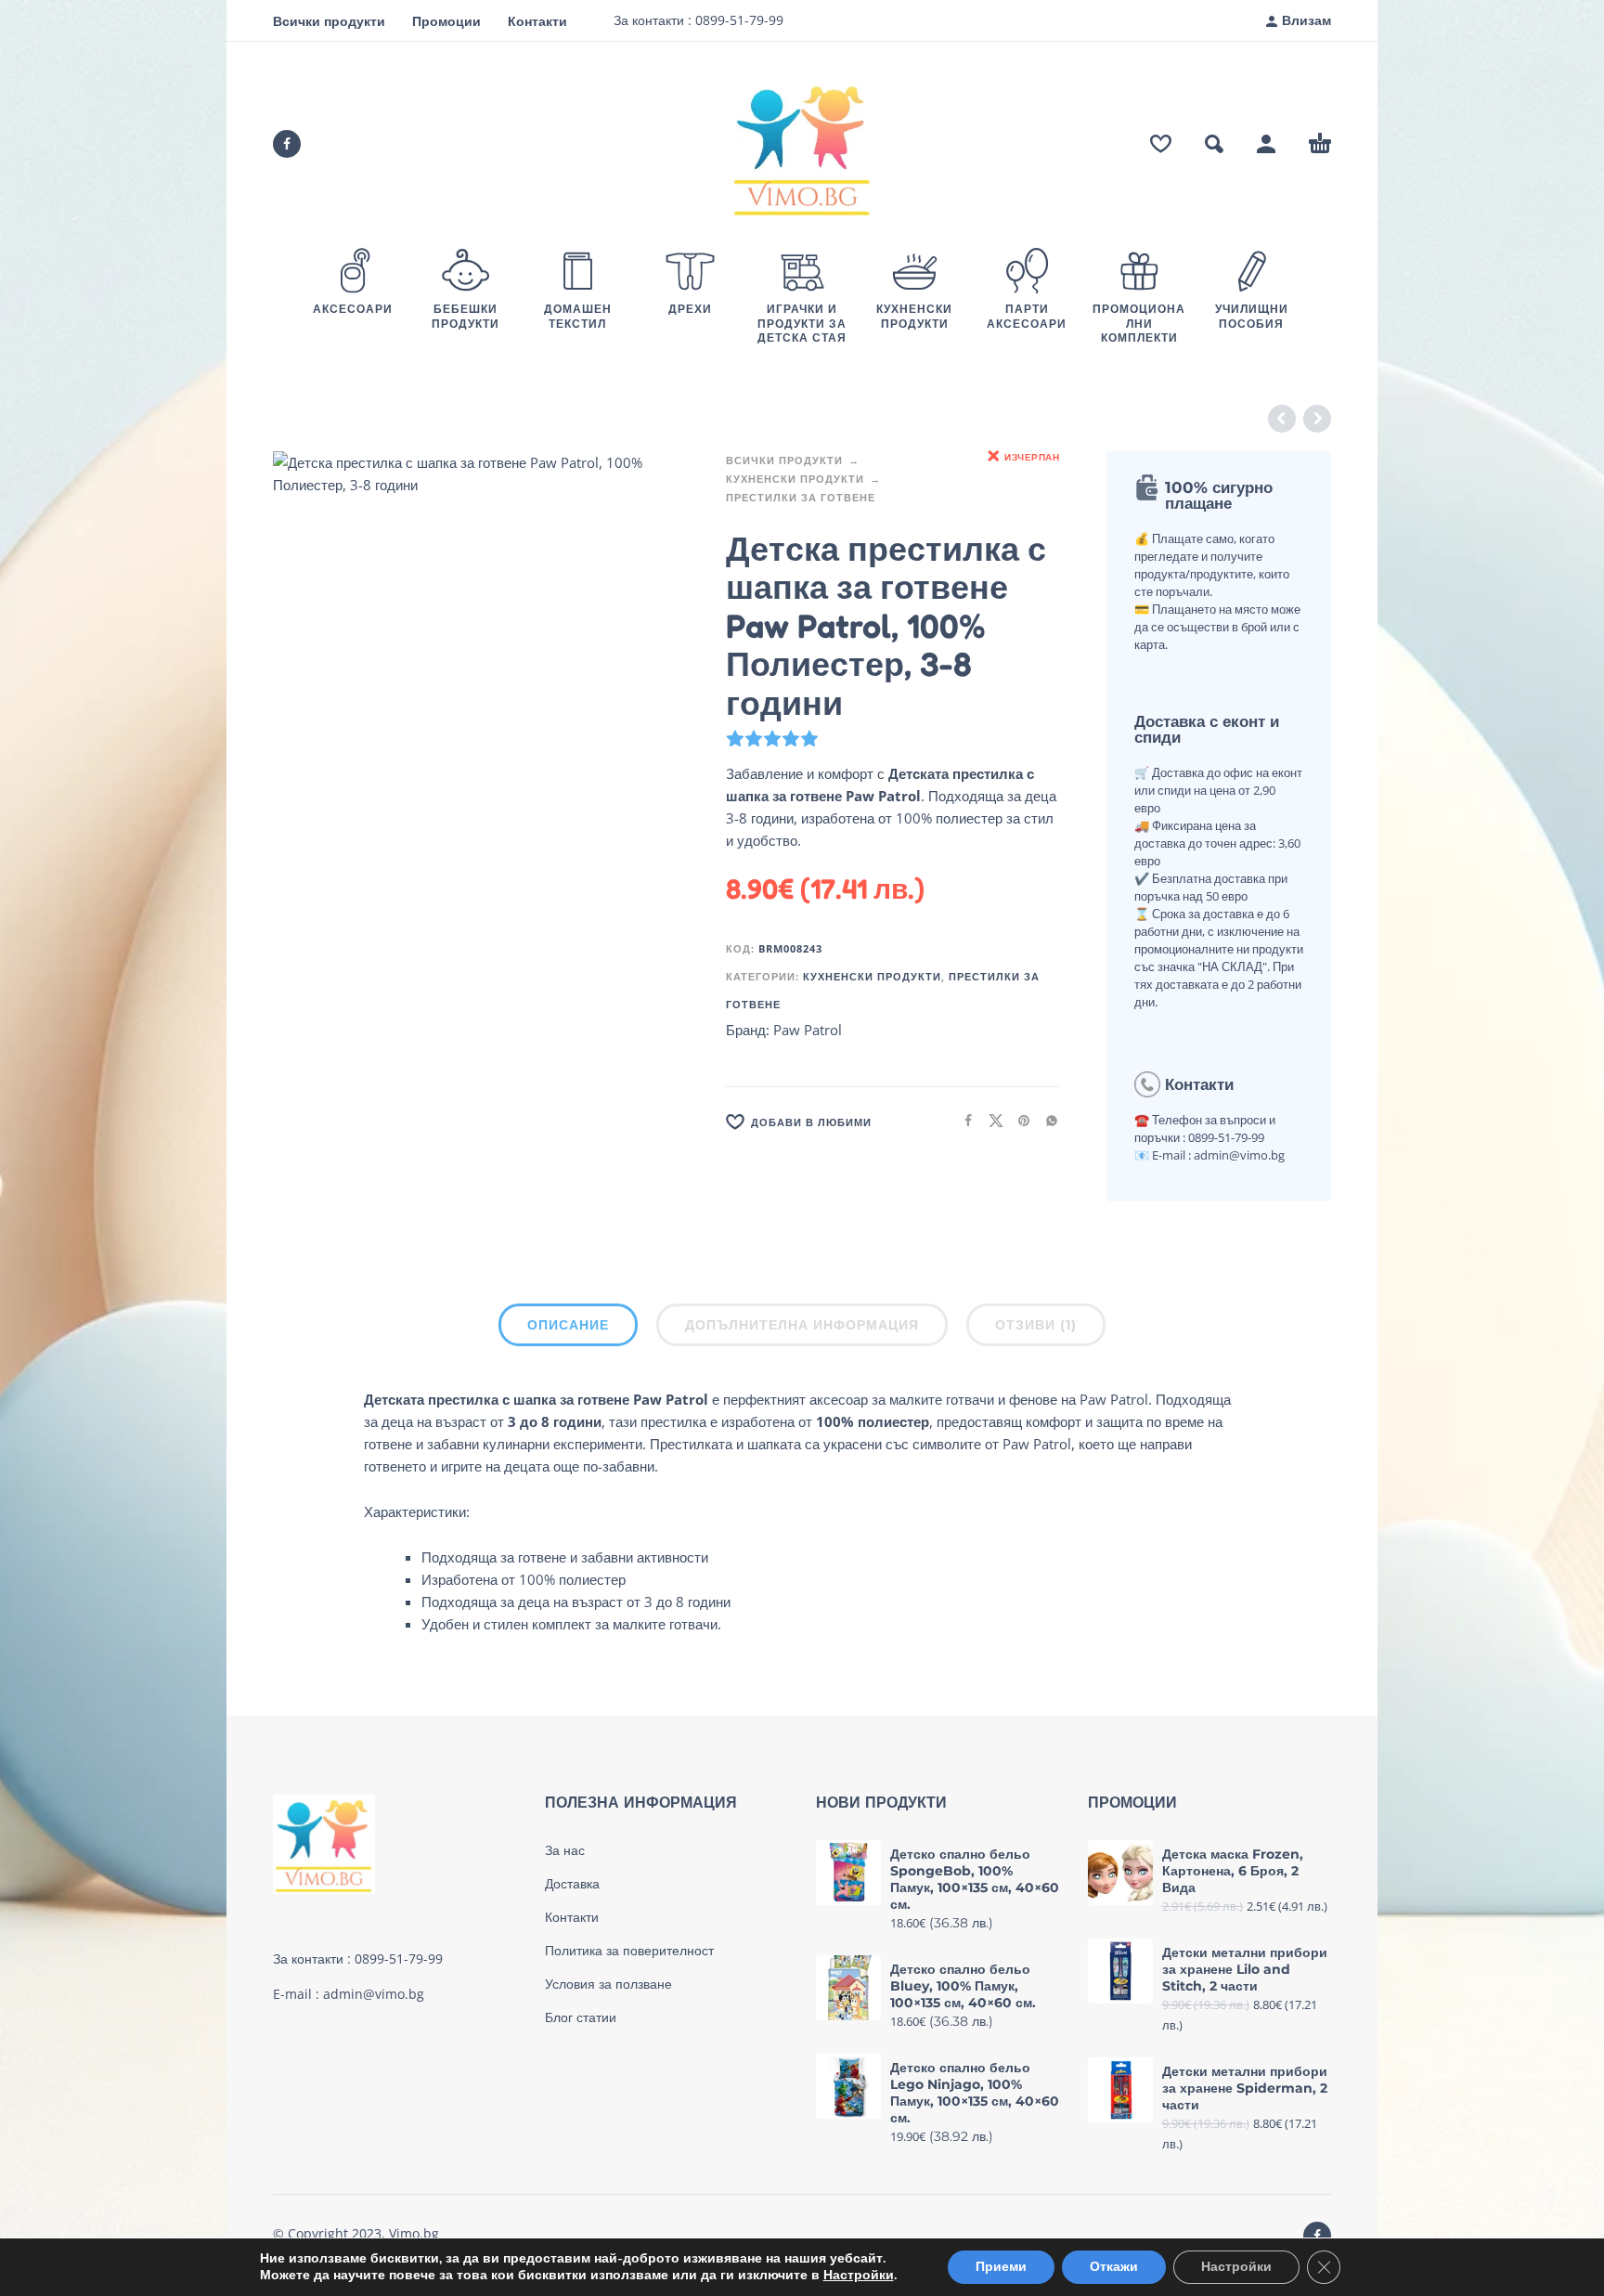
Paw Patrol (808, 1030)
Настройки (859, 2276)
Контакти (537, 21)
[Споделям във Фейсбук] (963, 1120)
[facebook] (287, 144)
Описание (568, 1325)
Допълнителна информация (802, 1325)
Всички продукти (329, 21)
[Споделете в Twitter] (990, 1120)
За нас (565, 1850)
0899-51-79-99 (737, 20)
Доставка (572, 1884)
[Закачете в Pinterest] (1018, 1120)
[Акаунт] (1266, 144)
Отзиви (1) (1036, 1325)
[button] (1214, 144)
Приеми (1001, 2267)
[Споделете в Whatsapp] (1046, 1120)
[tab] (568, 1329)
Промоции (446, 21)
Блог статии (581, 2017)
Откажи (1114, 2267)
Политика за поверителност (629, 1951)
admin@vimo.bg (374, 1994)
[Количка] (1320, 144)
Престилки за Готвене (801, 497)
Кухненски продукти (795, 479)
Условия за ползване (608, 1984)
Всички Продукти (784, 460)
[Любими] (1161, 144)
